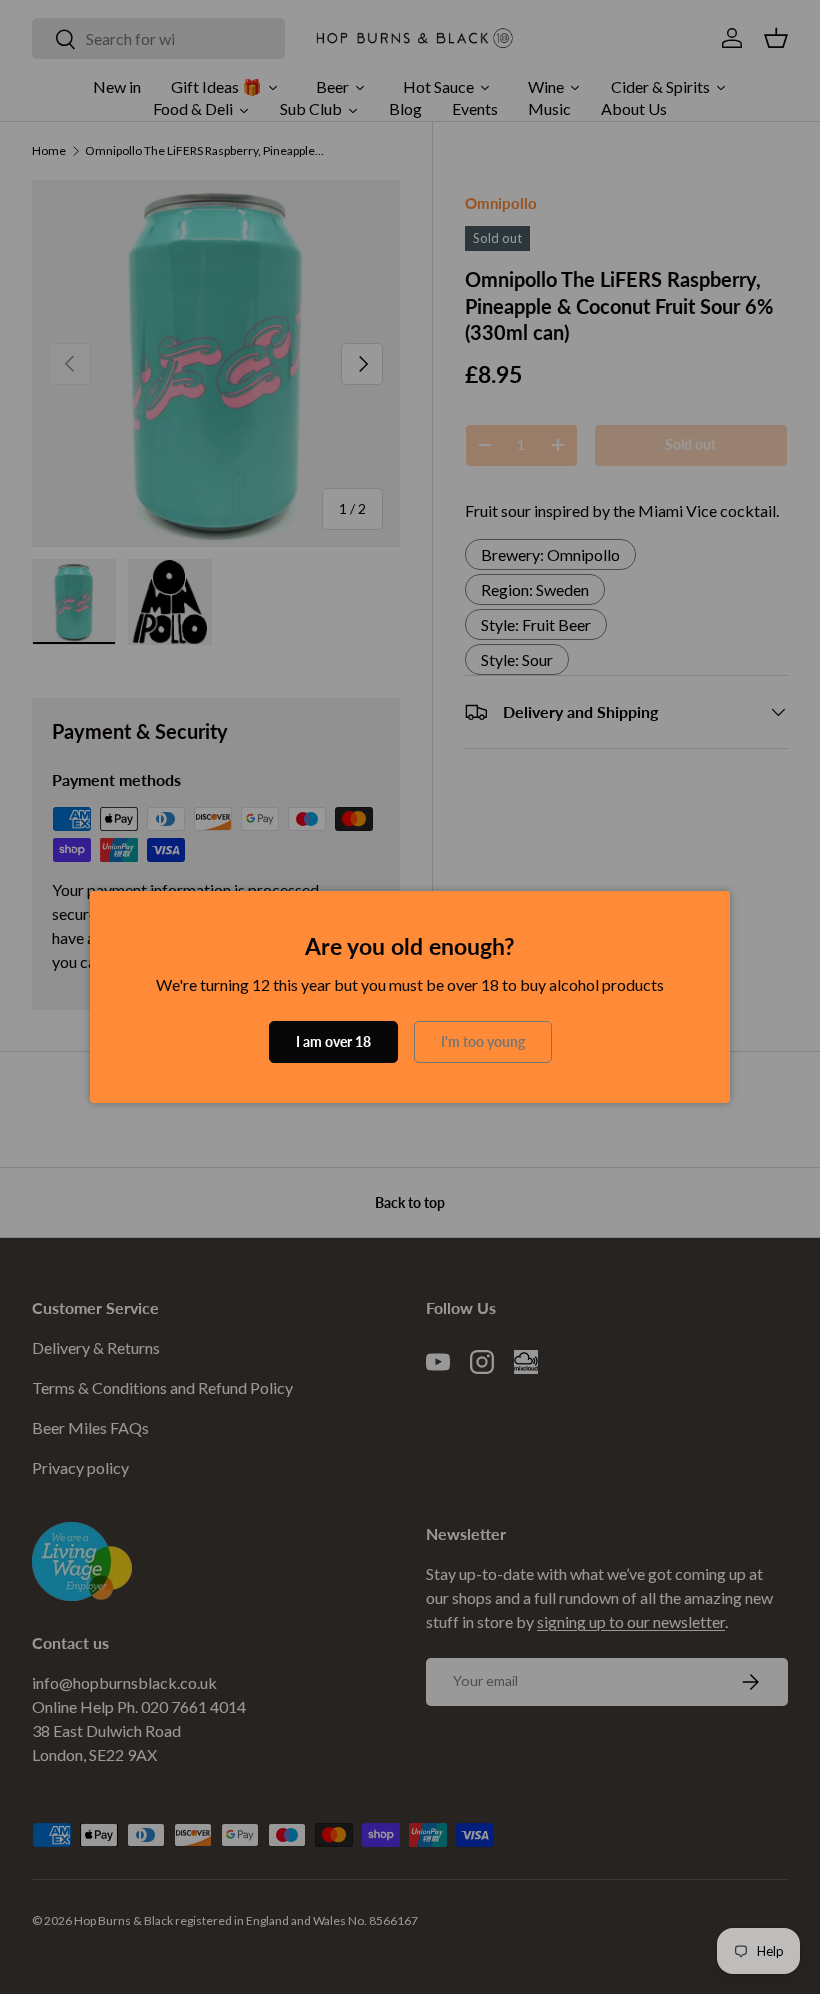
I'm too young (483, 1041)
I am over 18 (333, 1041)
